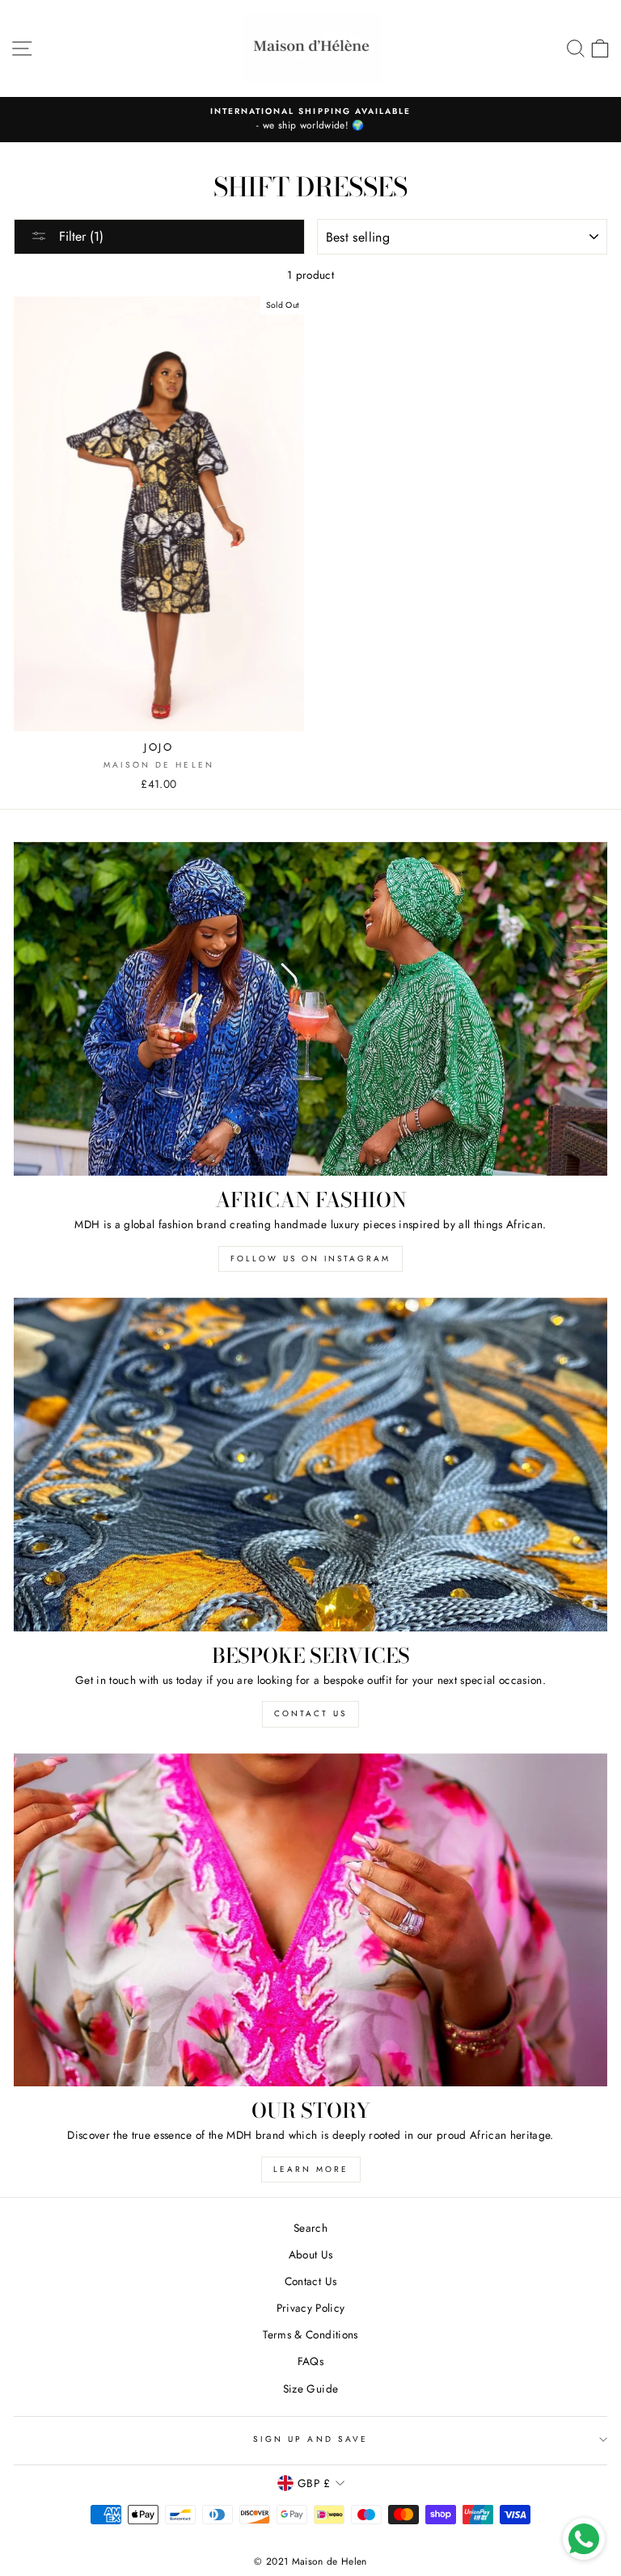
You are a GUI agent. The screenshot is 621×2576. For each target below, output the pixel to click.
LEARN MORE (311, 2169)
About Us (311, 2254)
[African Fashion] (310, 1009)
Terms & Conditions (310, 2334)
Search (310, 2228)
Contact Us (310, 2281)
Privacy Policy (311, 2308)
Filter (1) (79, 236)
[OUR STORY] (310, 1920)
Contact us (310, 1713)
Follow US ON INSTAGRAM (310, 1259)
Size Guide (310, 2389)
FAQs (310, 2361)
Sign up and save (310, 2439)
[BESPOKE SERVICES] (310, 1465)
